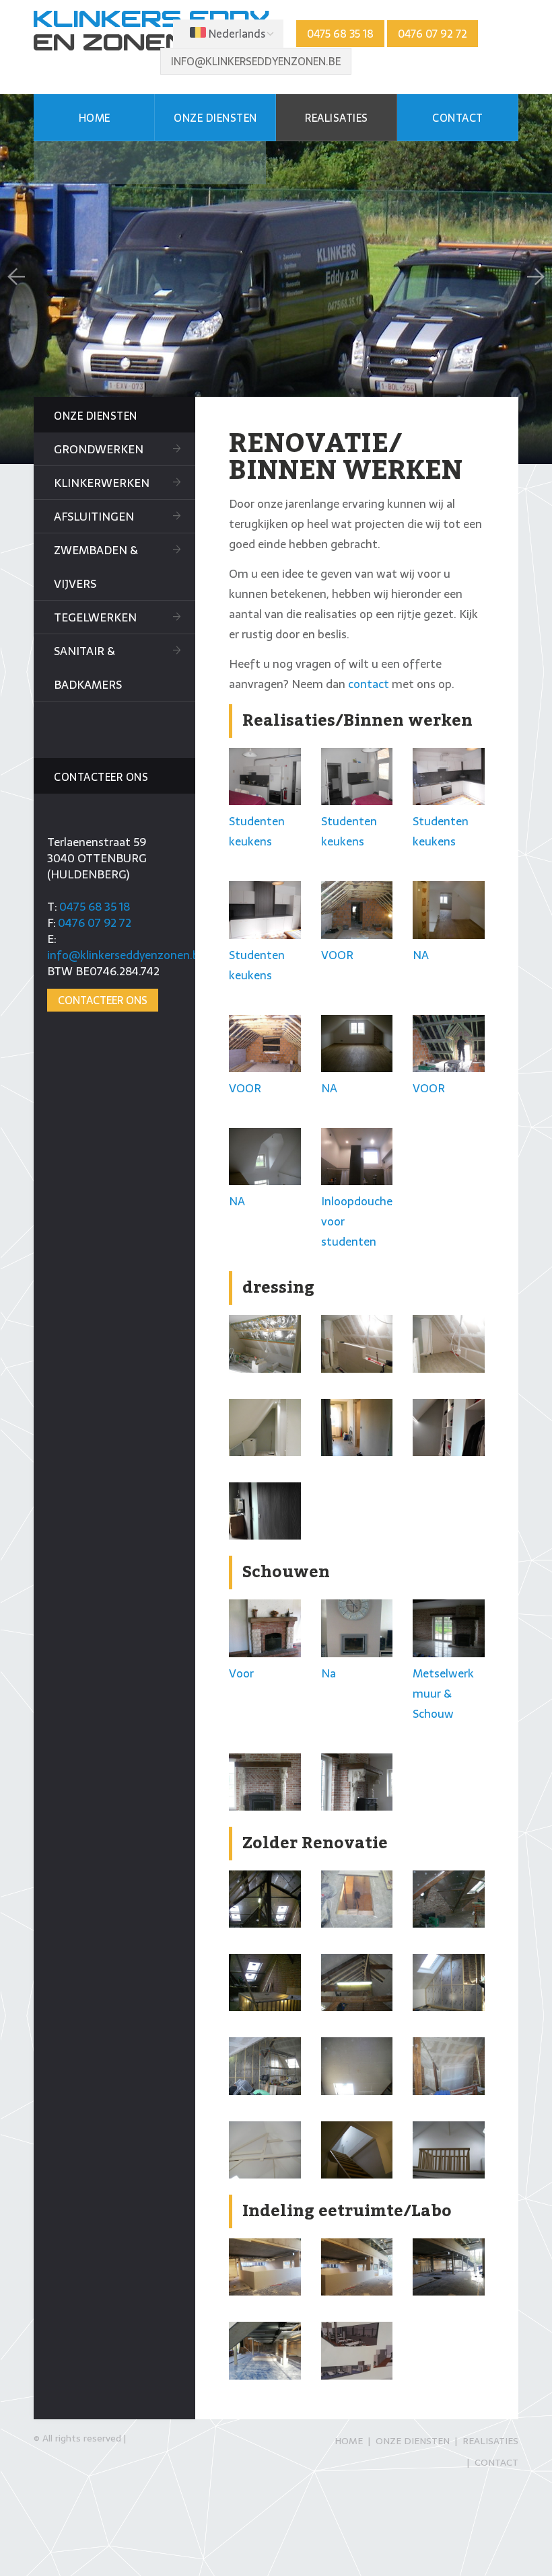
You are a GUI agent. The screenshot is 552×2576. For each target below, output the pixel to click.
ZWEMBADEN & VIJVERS (96, 567)
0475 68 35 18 (340, 34)
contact (369, 684)
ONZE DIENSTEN (215, 118)
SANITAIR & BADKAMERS (88, 668)
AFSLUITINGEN (94, 517)
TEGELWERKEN (95, 617)
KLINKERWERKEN (102, 483)
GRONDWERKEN (99, 449)
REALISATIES (337, 118)
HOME (95, 118)
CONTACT (458, 118)
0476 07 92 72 (433, 34)
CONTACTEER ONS (103, 1000)
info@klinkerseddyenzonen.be (256, 61)
